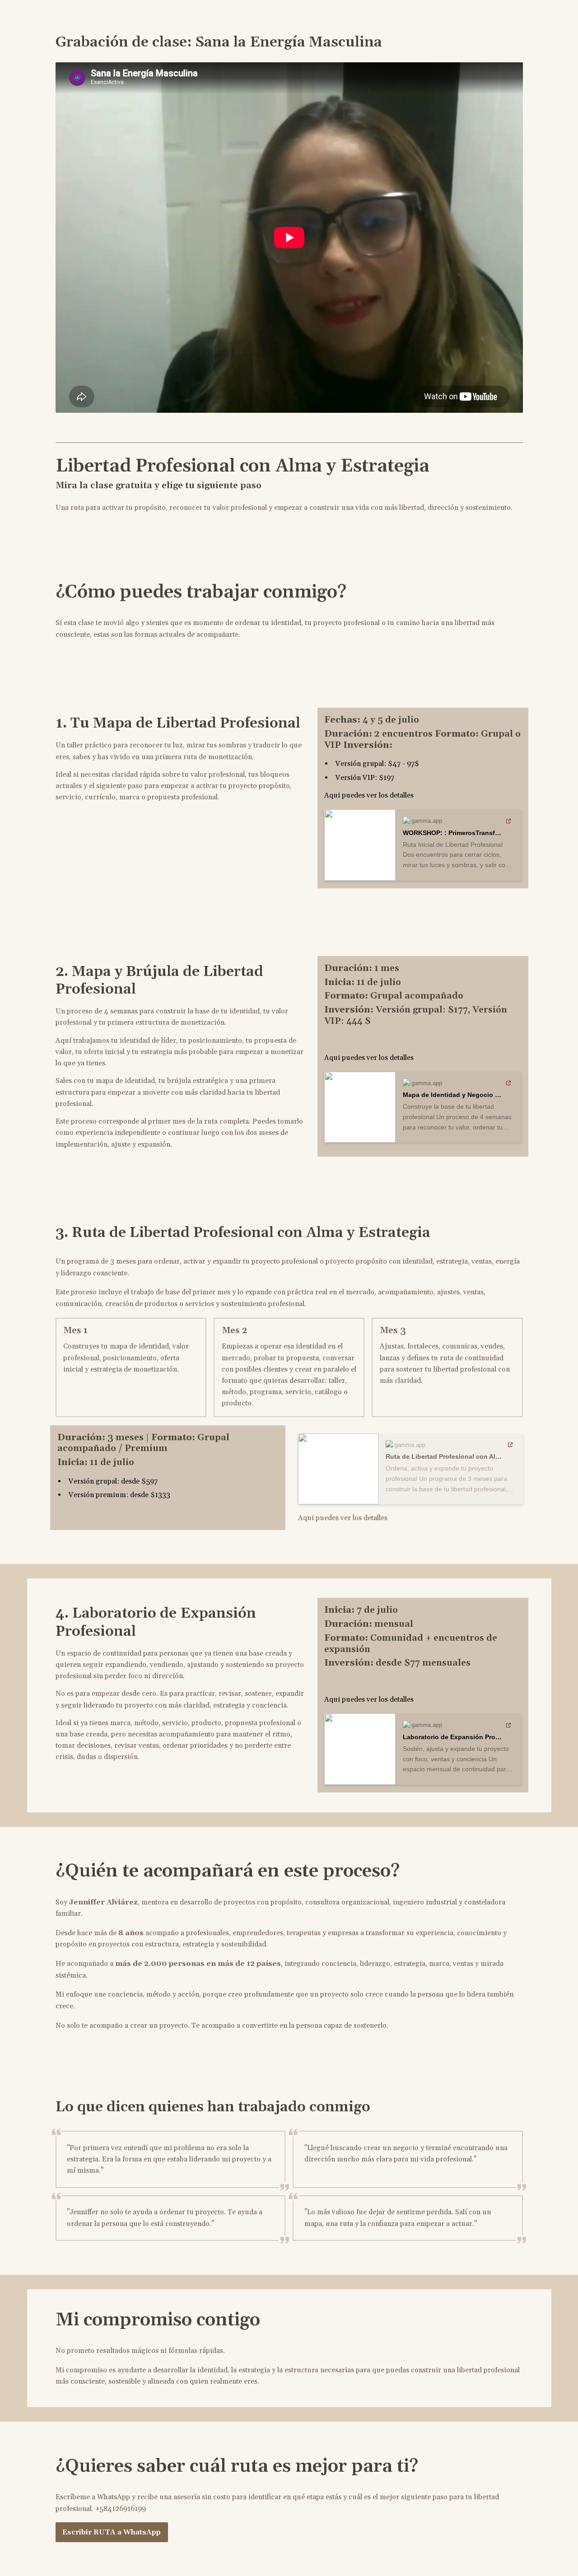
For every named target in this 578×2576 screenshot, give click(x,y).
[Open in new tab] (509, 821)
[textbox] (289, 1288)
